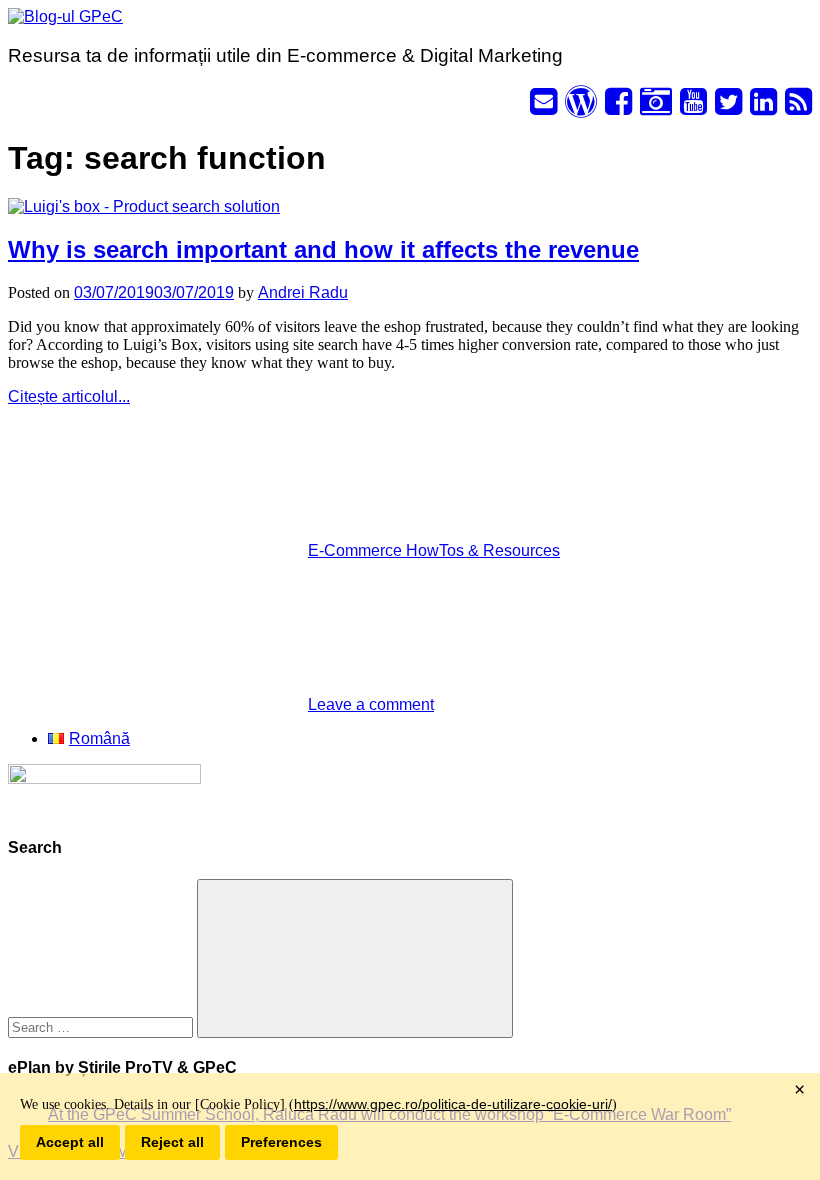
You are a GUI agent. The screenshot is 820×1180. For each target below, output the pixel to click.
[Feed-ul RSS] (798, 107)
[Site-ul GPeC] (581, 107)
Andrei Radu (303, 292)
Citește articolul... (69, 396)
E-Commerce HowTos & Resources (434, 550)
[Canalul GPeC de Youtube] (693, 107)
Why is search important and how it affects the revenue (323, 249)
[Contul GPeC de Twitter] (728, 107)
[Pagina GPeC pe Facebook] (618, 107)
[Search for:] (102, 1026)
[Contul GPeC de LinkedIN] (763, 107)
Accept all (70, 1142)
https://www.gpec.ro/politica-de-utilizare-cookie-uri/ (453, 1104)
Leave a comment (371, 704)
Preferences (281, 1142)
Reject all (172, 1142)
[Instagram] (656, 107)
